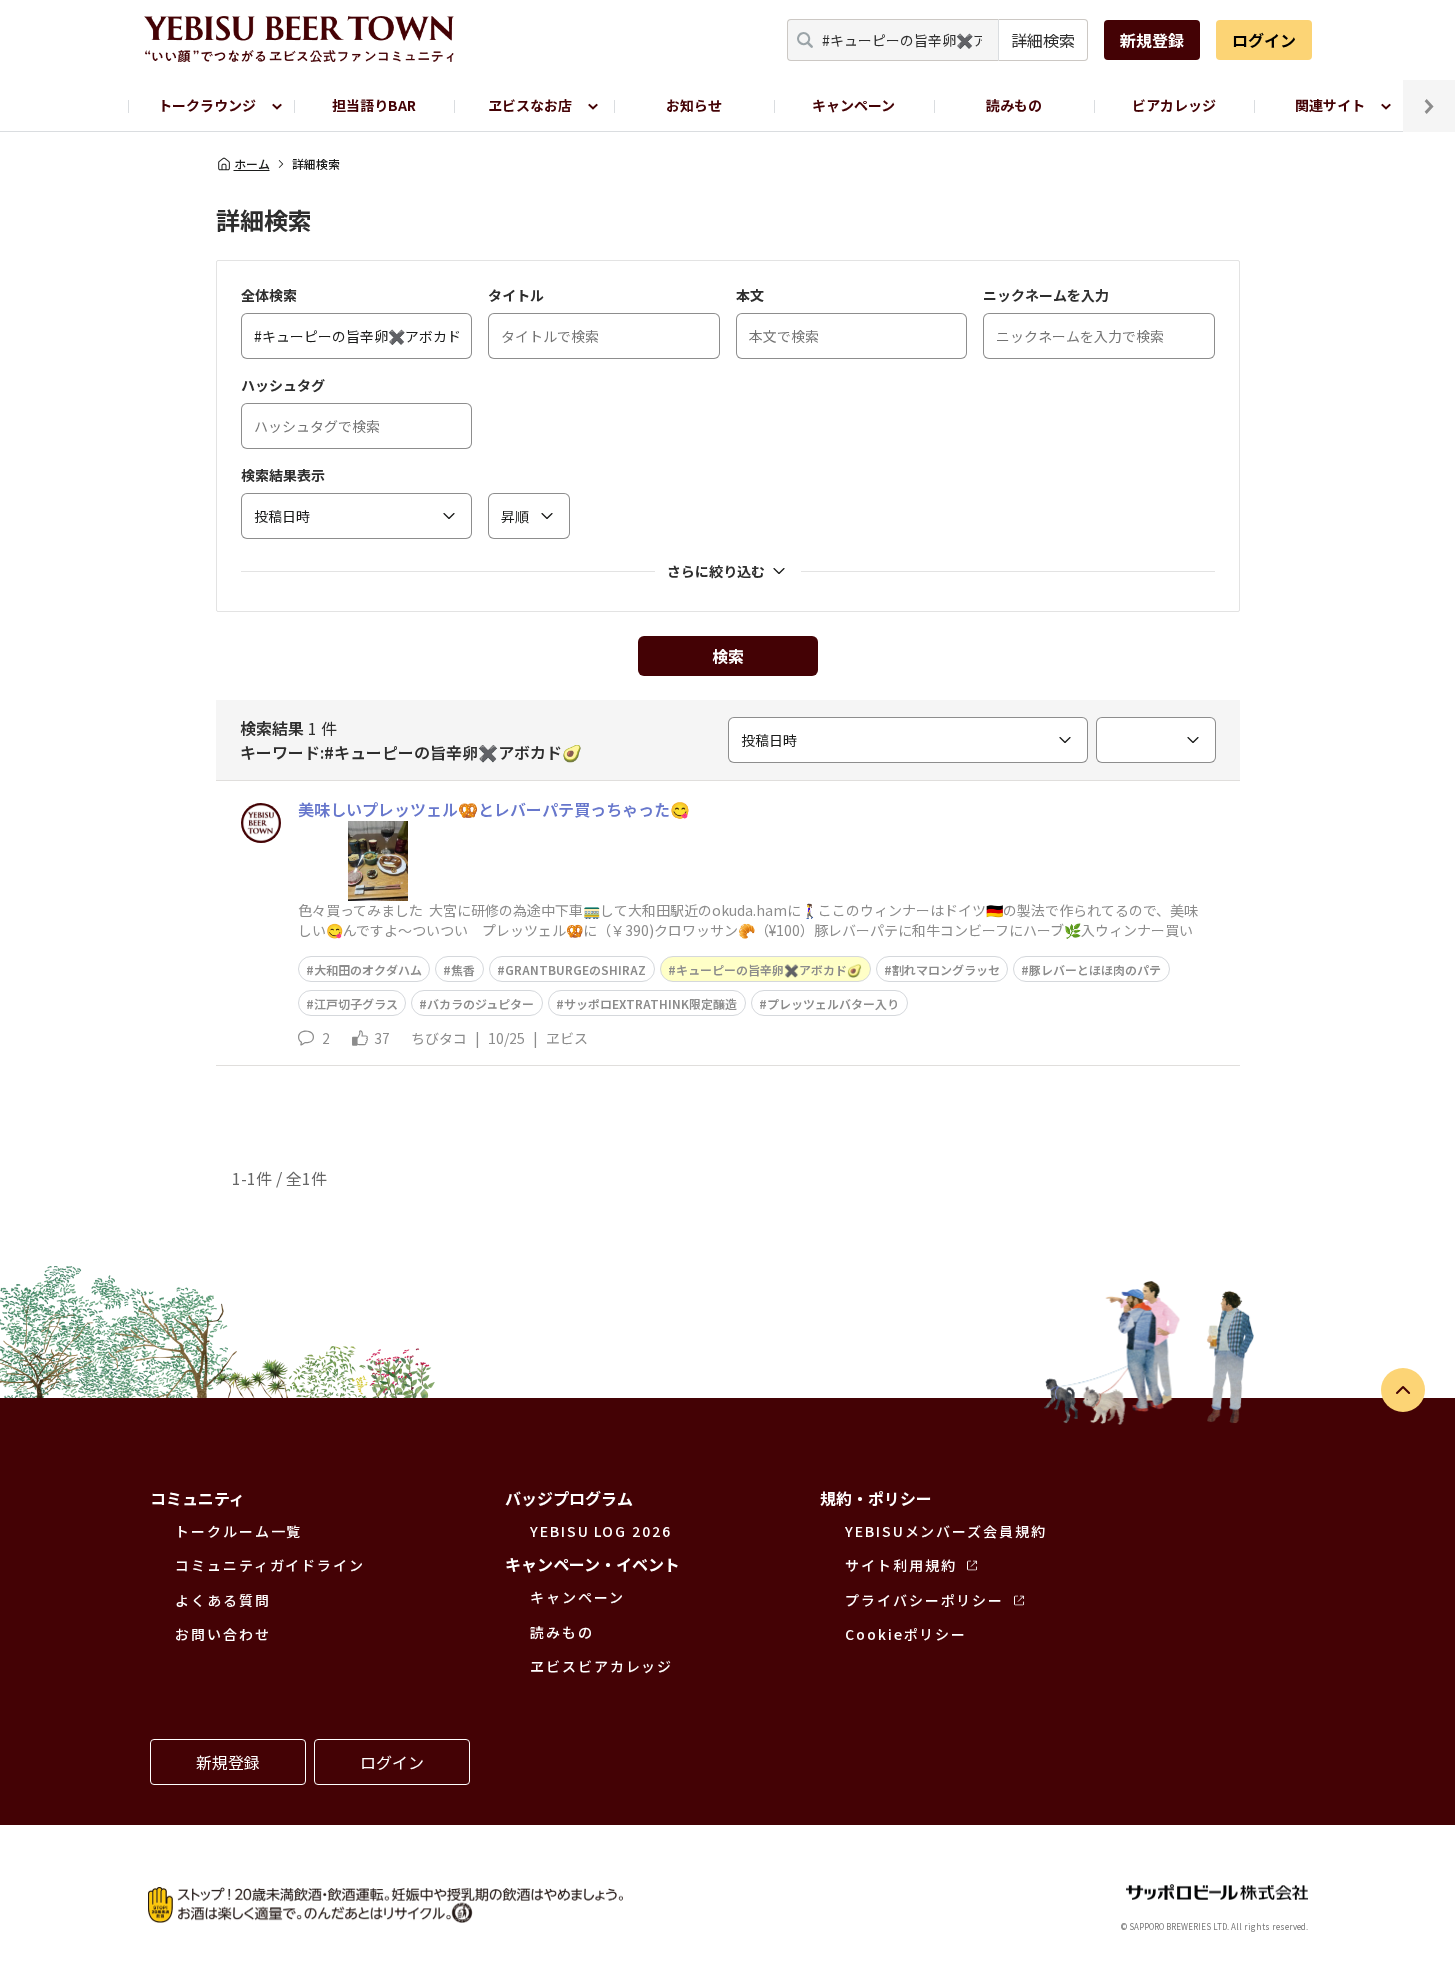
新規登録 (1152, 40)
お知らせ (694, 105)
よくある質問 (223, 1600)
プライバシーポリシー (924, 1600)
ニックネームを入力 (1046, 295)
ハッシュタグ (283, 385)
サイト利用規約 (900, 1565)
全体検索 (269, 295)
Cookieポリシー (906, 1634)
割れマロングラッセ (946, 969)
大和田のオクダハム (368, 969)
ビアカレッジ (1174, 105)
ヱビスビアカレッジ (601, 1666)
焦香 (463, 969)
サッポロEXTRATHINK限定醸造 (650, 1003)
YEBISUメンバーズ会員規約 (946, 1531)
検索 (728, 656)
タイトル (516, 295)
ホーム (252, 164)
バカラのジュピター (480, 1003)
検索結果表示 (283, 475)
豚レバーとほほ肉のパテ (1095, 969)
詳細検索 (1043, 40)
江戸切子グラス (356, 1003)
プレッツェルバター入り (833, 1003)
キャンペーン (853, 105)
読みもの (1014, 105)
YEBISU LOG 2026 (601, 1531)
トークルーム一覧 (238, 1531)
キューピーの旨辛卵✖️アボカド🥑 (769, 969)
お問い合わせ (223, 1634)
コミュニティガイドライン (270, 1565)
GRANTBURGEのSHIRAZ (575, 969)
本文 (750, 295)
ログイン (1264, 40)
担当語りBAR (374, 105)
